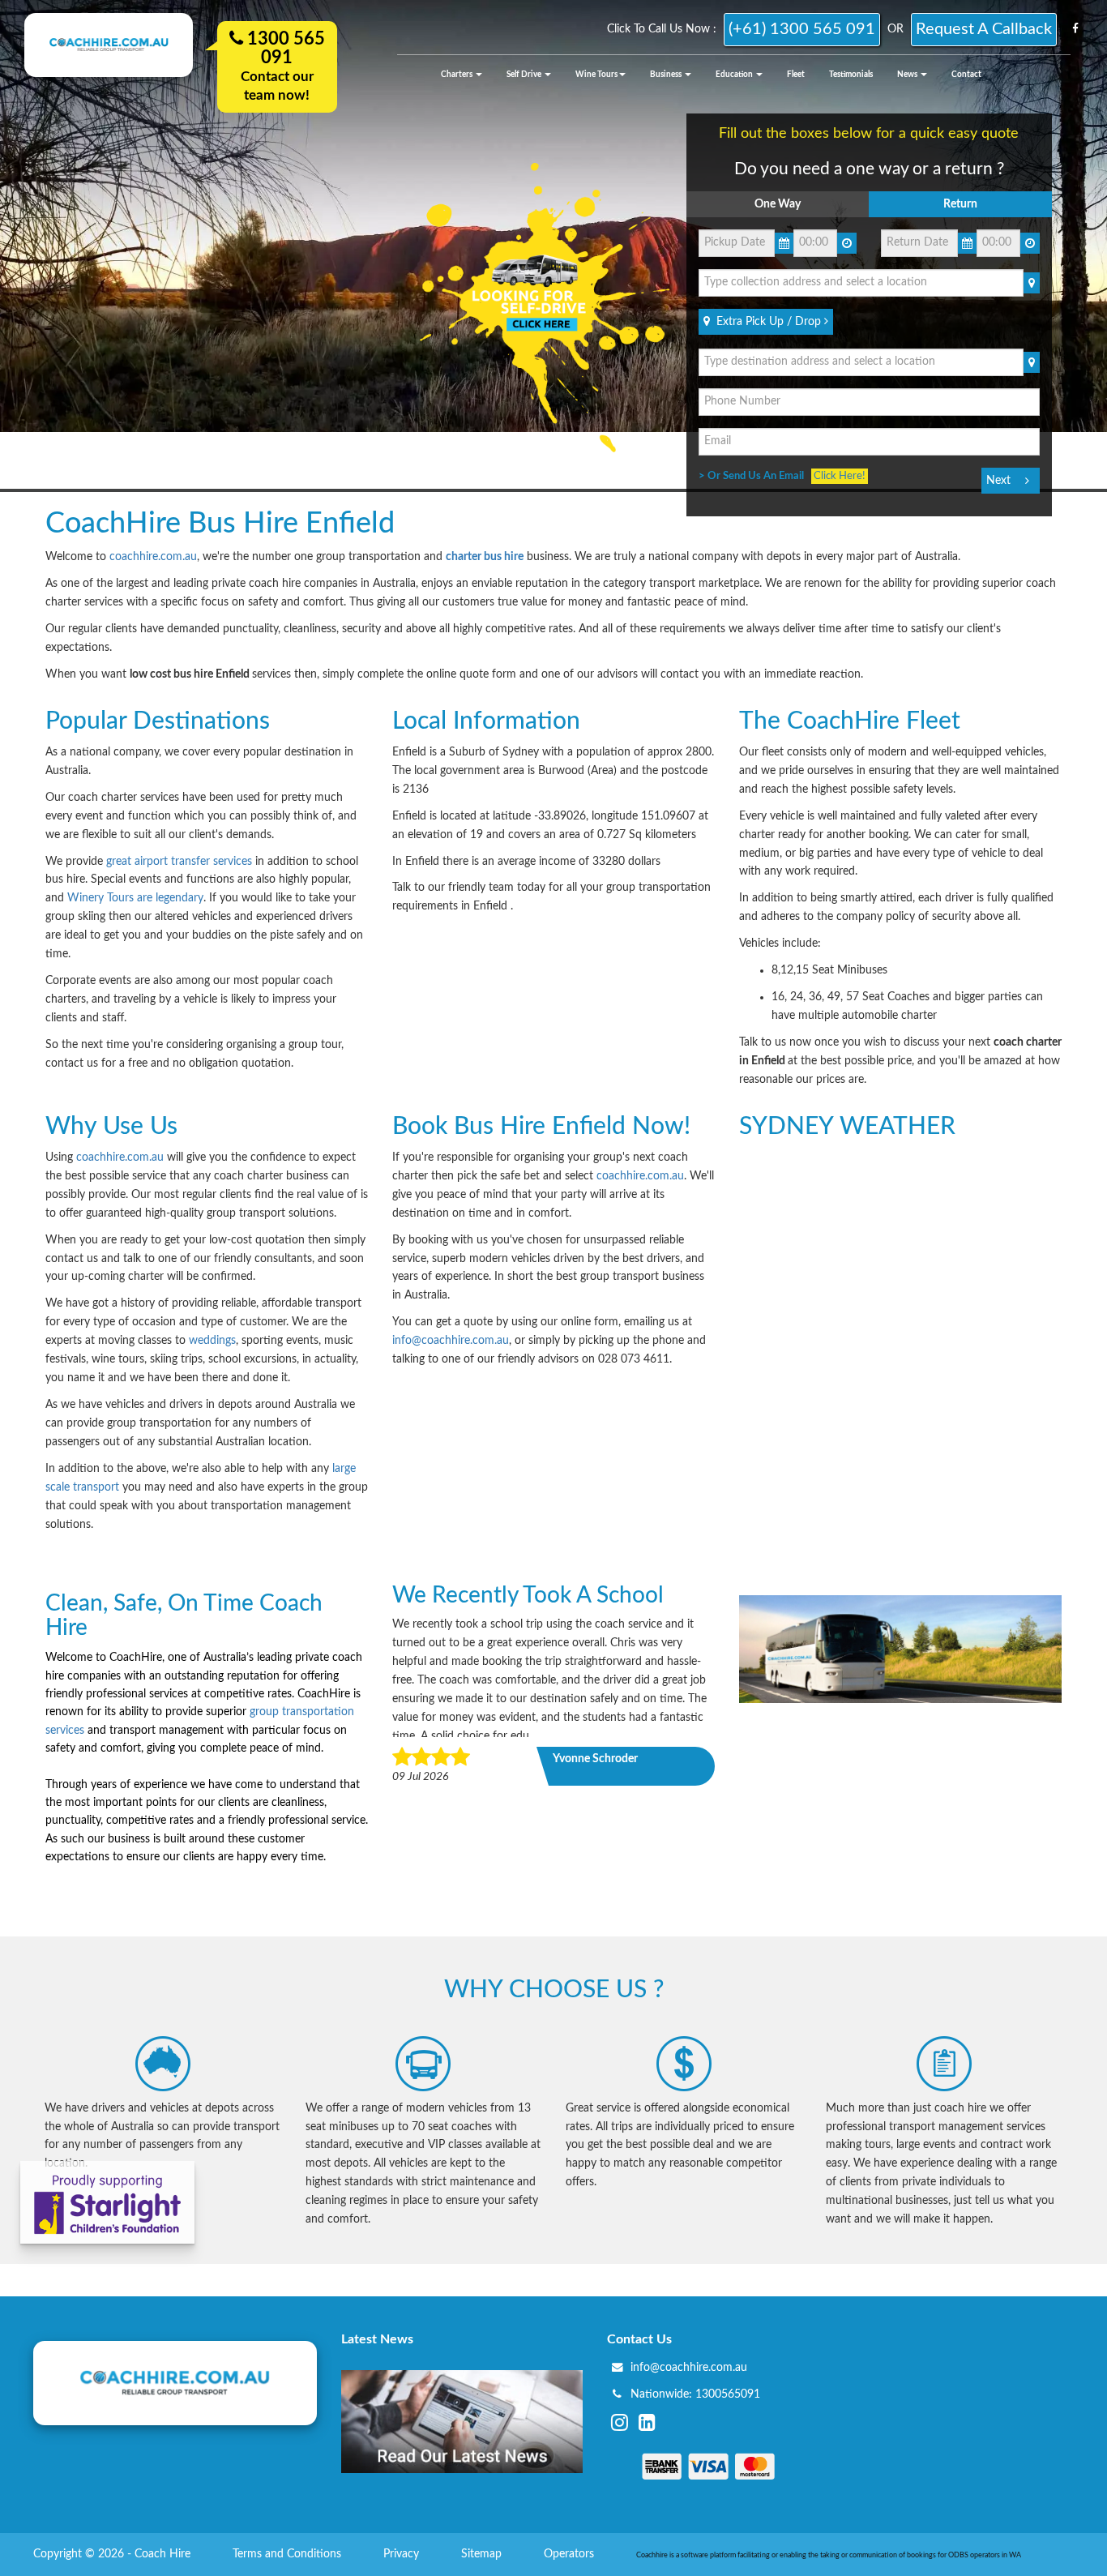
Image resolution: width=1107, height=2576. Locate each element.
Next (998, 481)
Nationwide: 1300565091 (695, 2394)
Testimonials (851, 75)
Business (667, 75)
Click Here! (840, 476)
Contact (966, 75)
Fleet (796, 75)
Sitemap (483, 2554)
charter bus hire (485, 557)
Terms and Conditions (289, 2554)
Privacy (403, 2554)
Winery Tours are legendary (135, 898)
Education (735, 75)
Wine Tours (596, 75)
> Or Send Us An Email (755, 476)
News (908, 75)
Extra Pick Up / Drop (767, 322)
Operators (571, 2554)
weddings (212, 1341)
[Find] (1032, 283)
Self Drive (525, 75)
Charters (457, 75)
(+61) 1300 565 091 (802, 29)
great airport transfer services (179, 862)
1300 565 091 (284, 48)
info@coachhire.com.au (451, 1341)
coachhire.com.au (153, 557)
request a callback (984, 29)
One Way (778, 204)
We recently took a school (528, 1595)
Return (960, 204)
